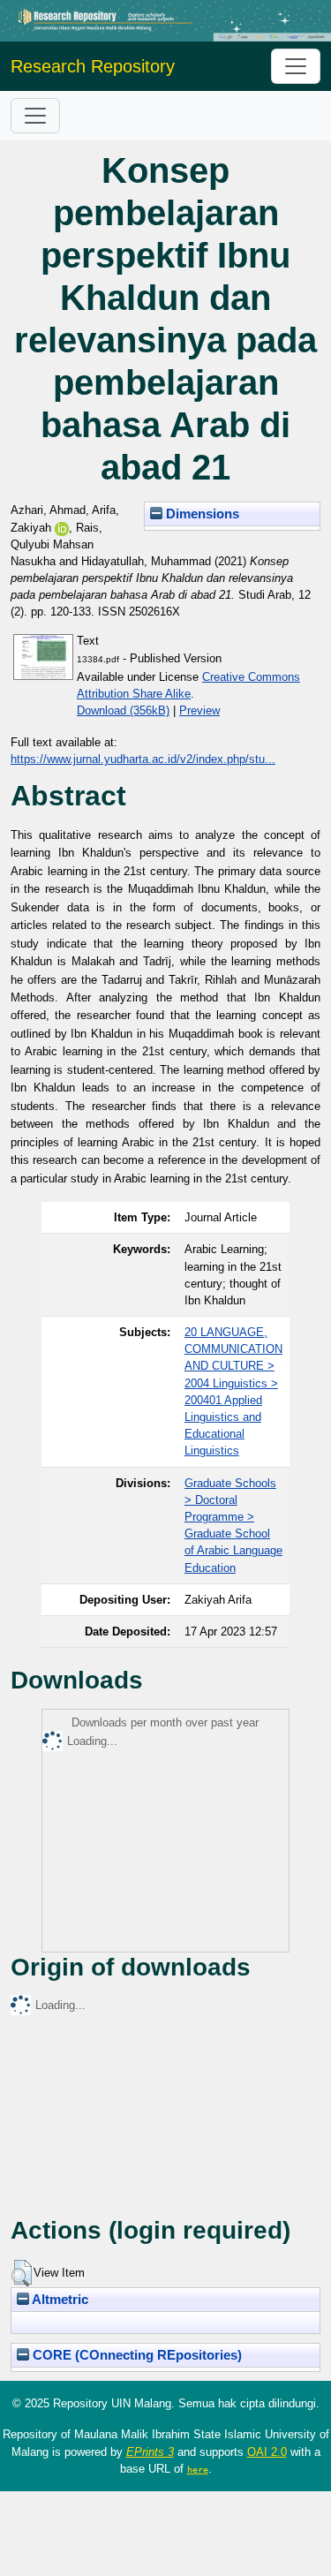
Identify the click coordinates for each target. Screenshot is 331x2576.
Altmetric (59, 2300)
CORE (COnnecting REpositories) (135, 2355)
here (198, 2469)
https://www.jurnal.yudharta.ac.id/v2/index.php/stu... (143, 759)
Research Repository (93, 66)
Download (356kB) (123, 710)
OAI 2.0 (267, 2452)
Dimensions (201, 514)
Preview (199, 710)
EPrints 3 (150, 2452)
